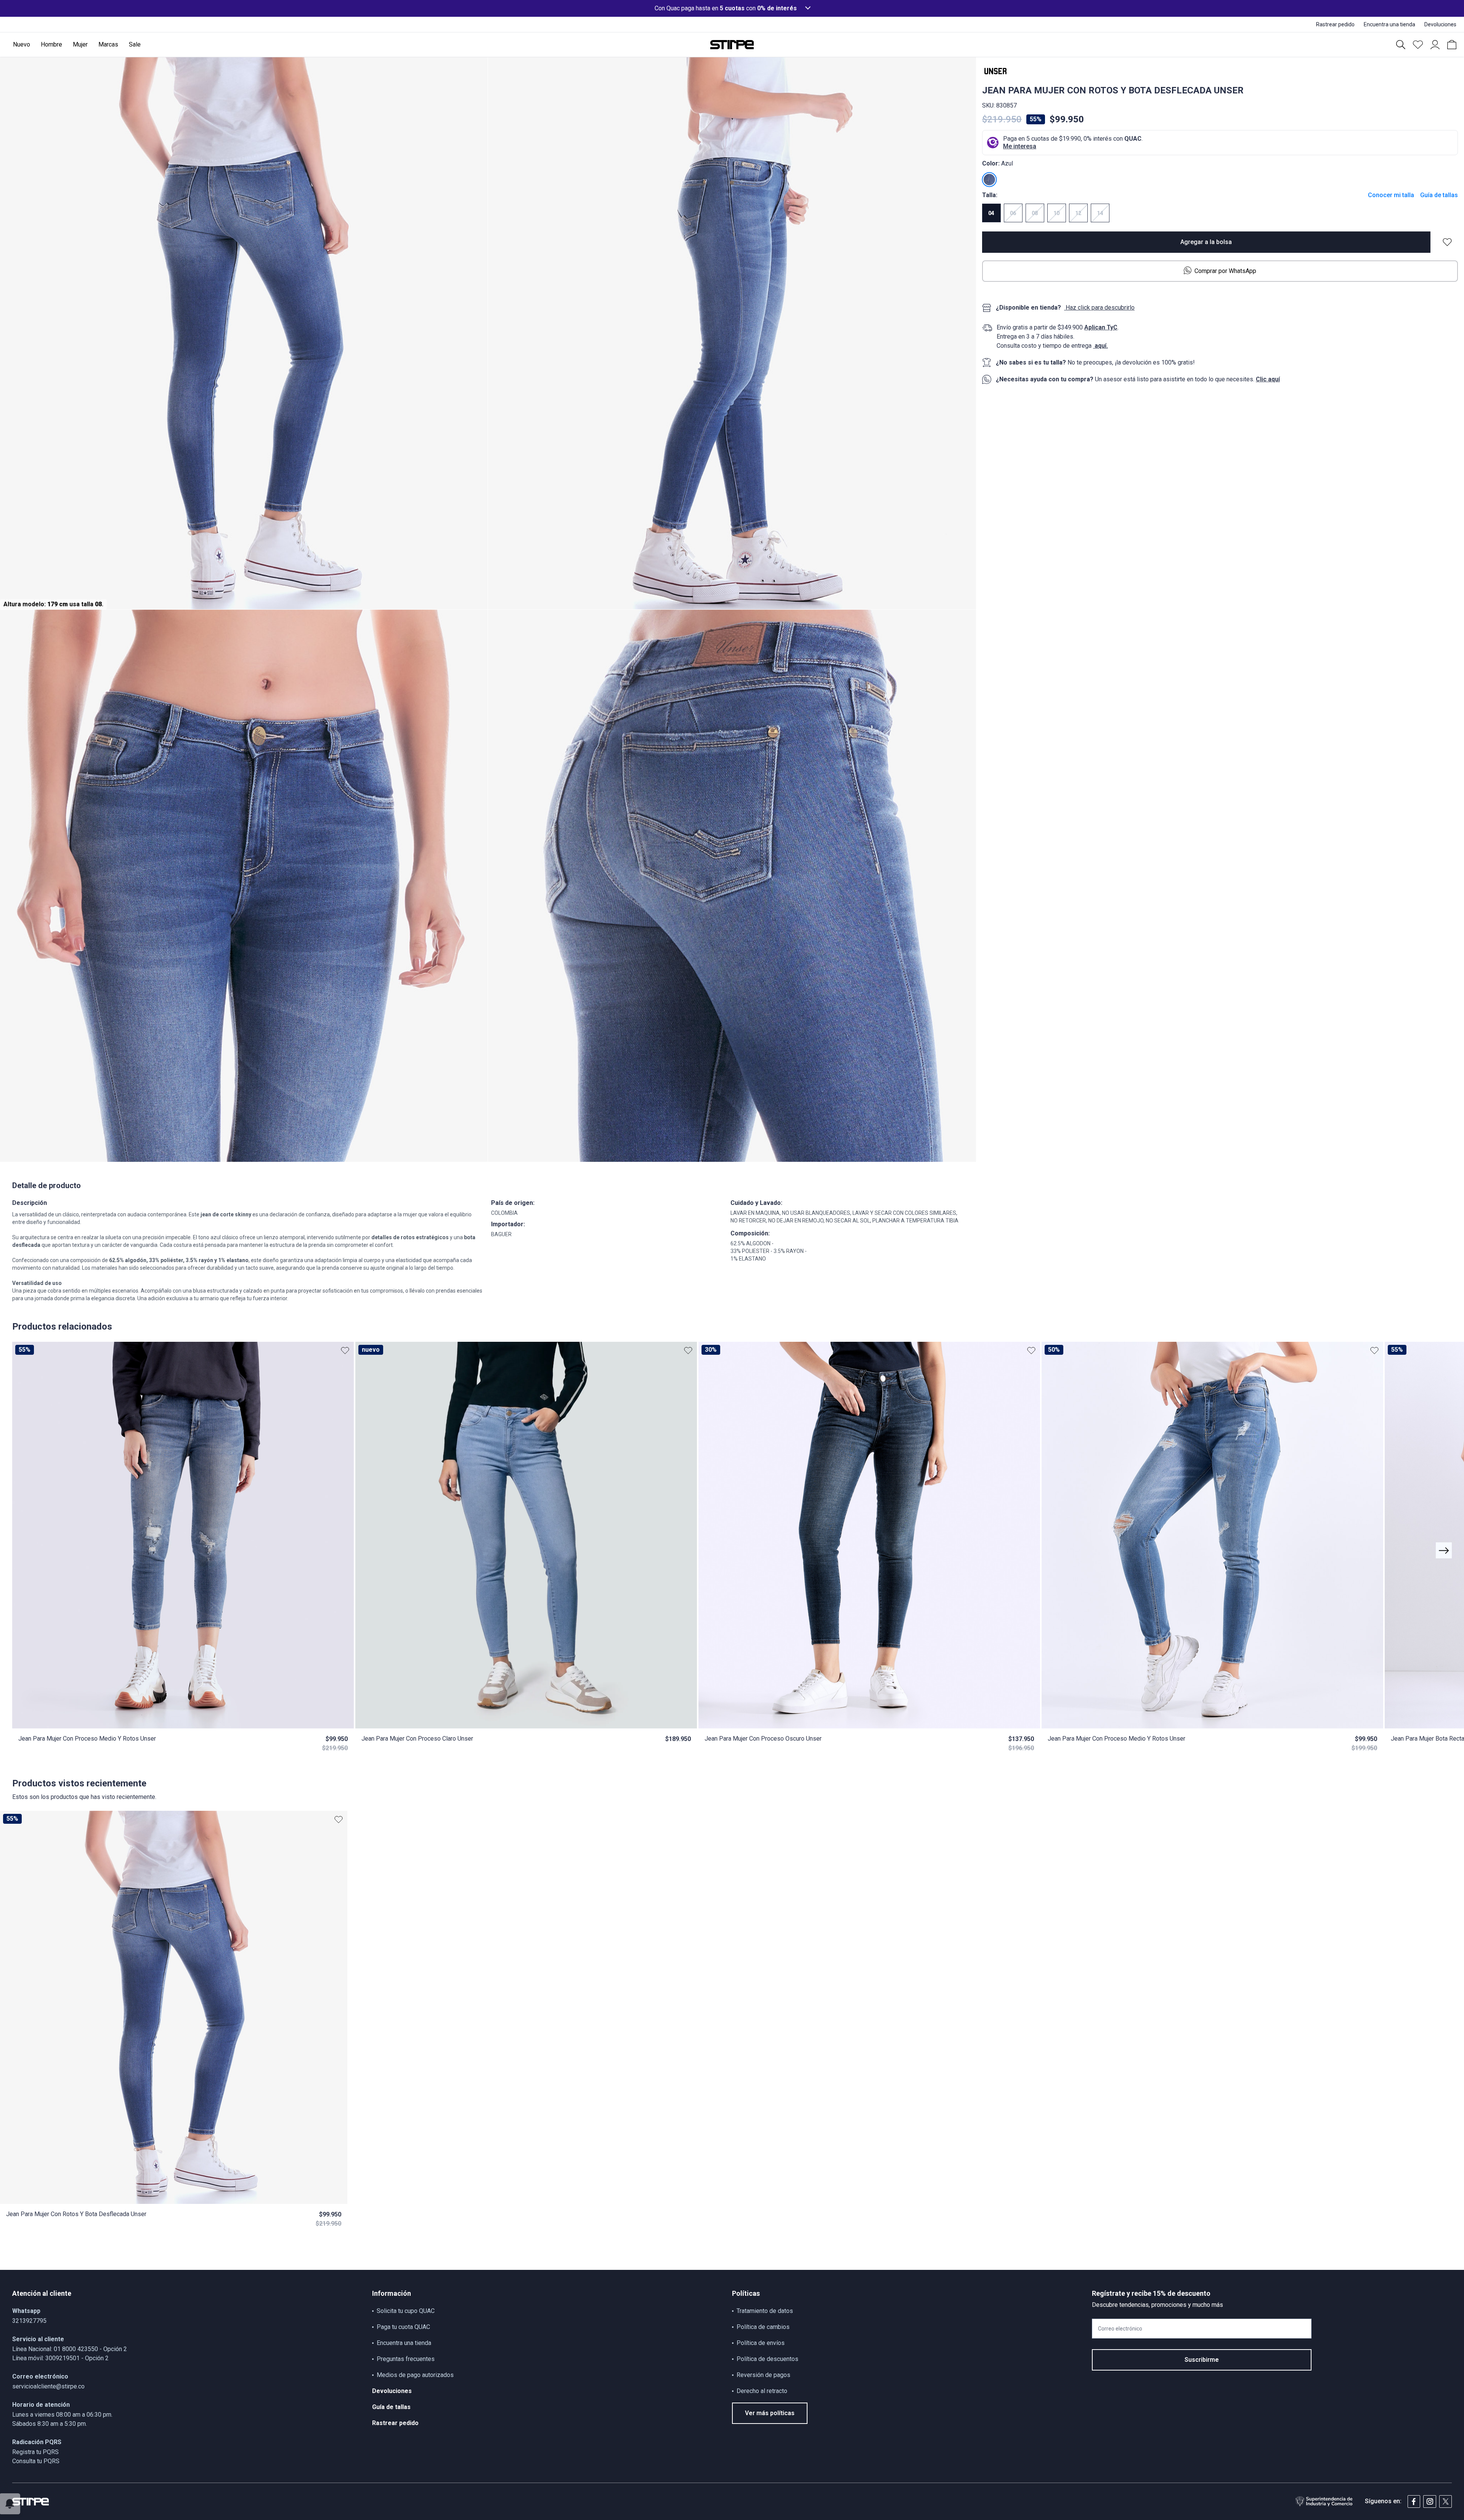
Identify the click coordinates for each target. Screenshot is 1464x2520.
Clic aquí (1268, 379)
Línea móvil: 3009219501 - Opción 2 (60, 2358)
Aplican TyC (1101, 327)
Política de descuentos (767, 2359)
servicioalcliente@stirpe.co (48, 2386)
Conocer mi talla (1391, 195)
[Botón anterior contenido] (1444, 1550)
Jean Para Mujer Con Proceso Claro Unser (417, 1739)
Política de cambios (763, 2327)
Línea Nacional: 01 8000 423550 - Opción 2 (70, 2349)
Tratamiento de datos (765, 2311)
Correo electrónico (1120, 2329)
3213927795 (29, 2321)
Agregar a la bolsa (1206, 242)
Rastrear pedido (395, 2423)
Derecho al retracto (762, 2391)
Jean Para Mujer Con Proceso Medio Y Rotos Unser (87, 1739)
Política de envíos (761, 2343)
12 (1078, 213)
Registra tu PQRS (35, 2452)
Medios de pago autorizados (415, 2375)
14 (1100, 213)
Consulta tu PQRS (36, 2461)
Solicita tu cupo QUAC (406, 2311)
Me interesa (1020, 146)
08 (1035, 213)
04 (991, 213)
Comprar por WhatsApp (1225, 271)
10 (1056, 213)
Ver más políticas (770, 2413)
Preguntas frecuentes (406, 2359)
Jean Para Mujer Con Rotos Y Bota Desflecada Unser (76, 2214)
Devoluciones (392, 2391)
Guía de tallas (1439, 195)
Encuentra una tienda (404, 2343)
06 (1013, 213)
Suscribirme (1202, 2360)
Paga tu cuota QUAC (403, 2327)
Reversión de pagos (763, 2375)
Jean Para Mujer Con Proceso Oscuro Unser (763, 1739)
